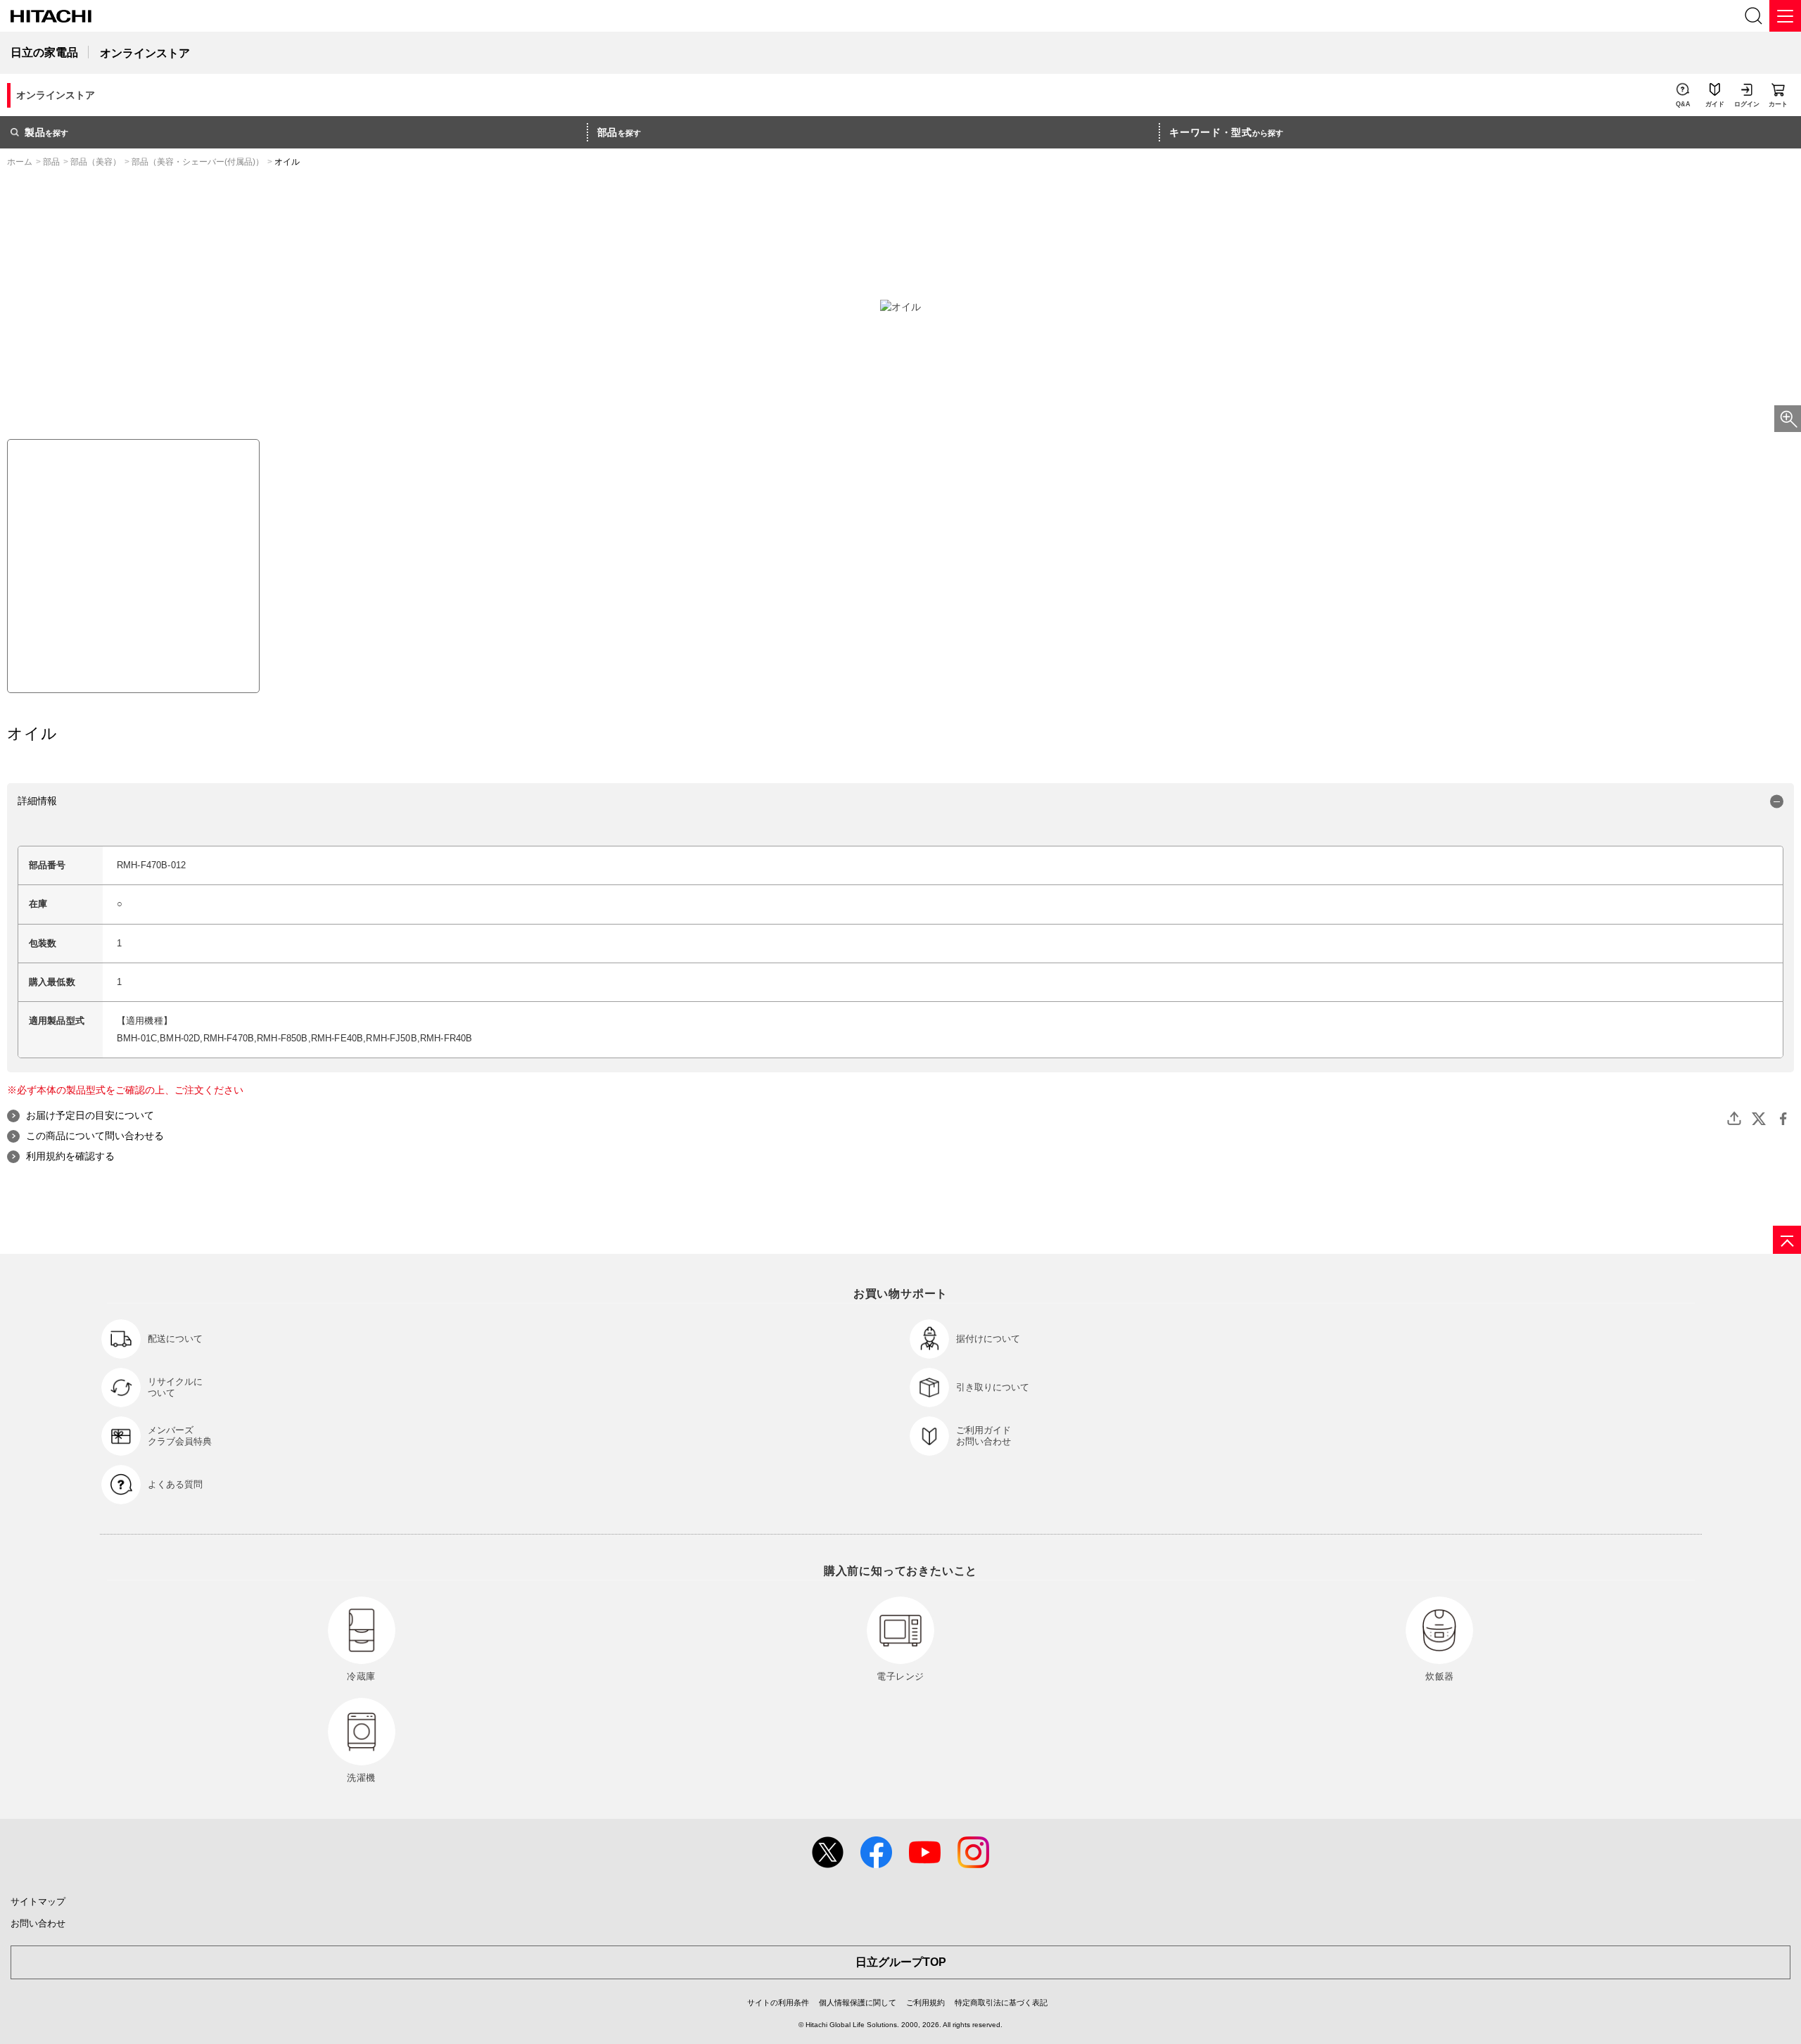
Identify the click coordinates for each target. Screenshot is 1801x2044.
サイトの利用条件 (778, 2002)
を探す (46, 132)
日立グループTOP (901, 1962)
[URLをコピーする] (1734, 1119)
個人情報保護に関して (858, 2002)
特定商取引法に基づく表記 (1001, 2002)
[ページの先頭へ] (1787, 1240)
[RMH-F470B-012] (133, 566)
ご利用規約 (925, 2002)
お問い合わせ (38, 1923)
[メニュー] (1785, 16)
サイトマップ (38, 1902)
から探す (1226, 132)
